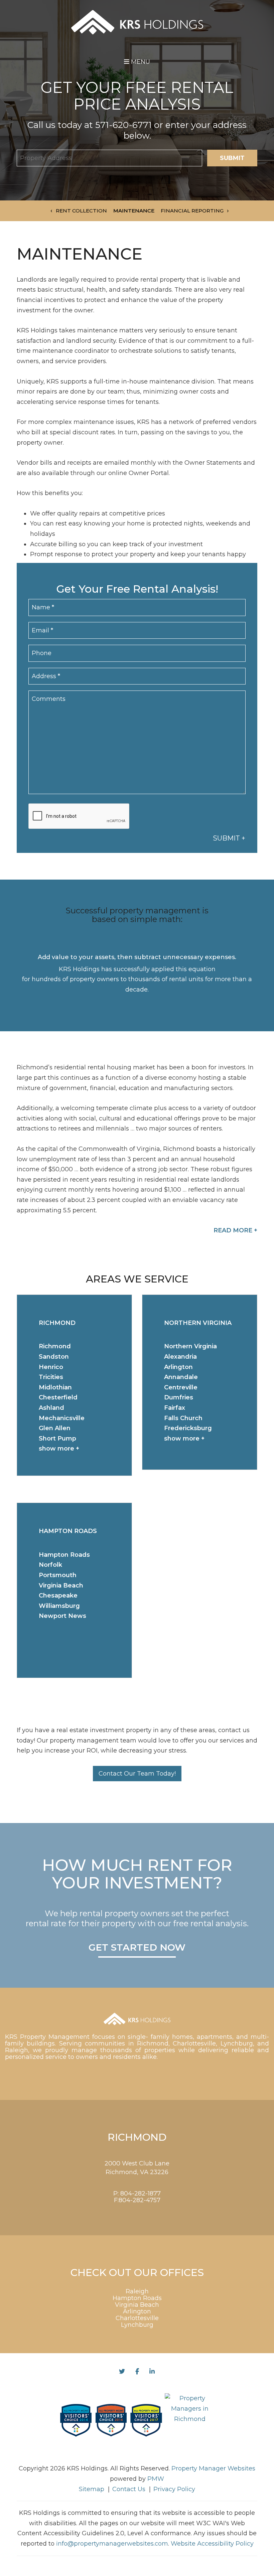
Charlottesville (137, 2318)
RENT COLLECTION (81, 211)
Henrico (51, 1367)
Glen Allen (55, 1428)
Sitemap (92, 2489)
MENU (140, 62)
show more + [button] (59, 1449)
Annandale (181, 1377)
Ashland (51, 1408)
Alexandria (180, 1357)
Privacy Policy (174, 2489)
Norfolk (50, 1565)
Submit (232, 158)
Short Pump (57, 1438)
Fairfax (175, 1408)
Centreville (181, 1387)
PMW (156, 2479)
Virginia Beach (61, 1585)
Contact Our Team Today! (137, 1774)
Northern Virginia (190, 1346)
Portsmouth (58, 1575)
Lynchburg (137, 2325)
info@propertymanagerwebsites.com (112, 2544)
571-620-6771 (123, 125)
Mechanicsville (62, 1418)
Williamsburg (59, 1606)
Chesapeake (58, 1596)
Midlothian (55, 1387)
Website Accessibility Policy (212, 2544)
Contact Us (129, 2489)
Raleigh (137, 2291)
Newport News (62, 1616)
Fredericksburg (188, 1428)
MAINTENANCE (134, 211)
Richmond (55, 1346)
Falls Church (183, 1418)
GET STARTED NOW (137, 1948)
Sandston (54, 1357)
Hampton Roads (64, 1555)
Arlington (178, 1367)
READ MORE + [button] (235, 1230)
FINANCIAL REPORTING (192, 211)
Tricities (51, 1377)
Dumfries (179, 1397)
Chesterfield (58, 1397)
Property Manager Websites (213, 2468)
